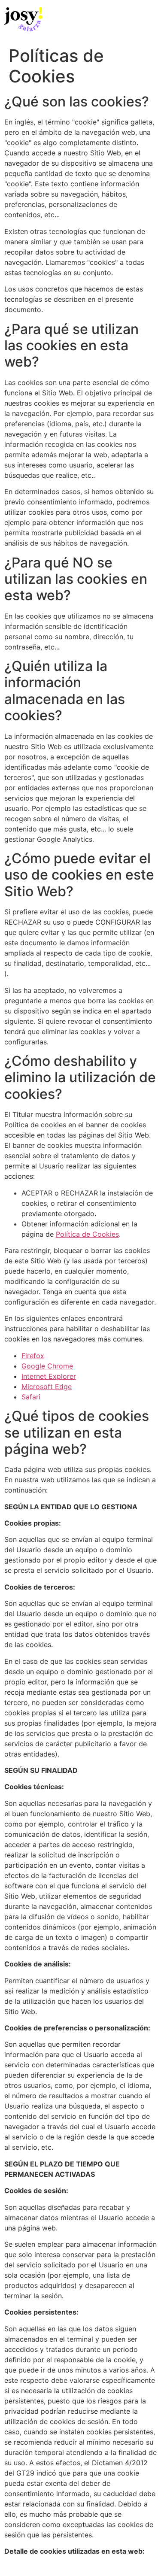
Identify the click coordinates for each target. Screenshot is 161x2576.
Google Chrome (47, 1366)
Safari (31, 1397)
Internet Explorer (49, 1376)
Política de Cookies (87, 1234)
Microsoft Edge (47, 1387)
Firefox (33, 1356)
